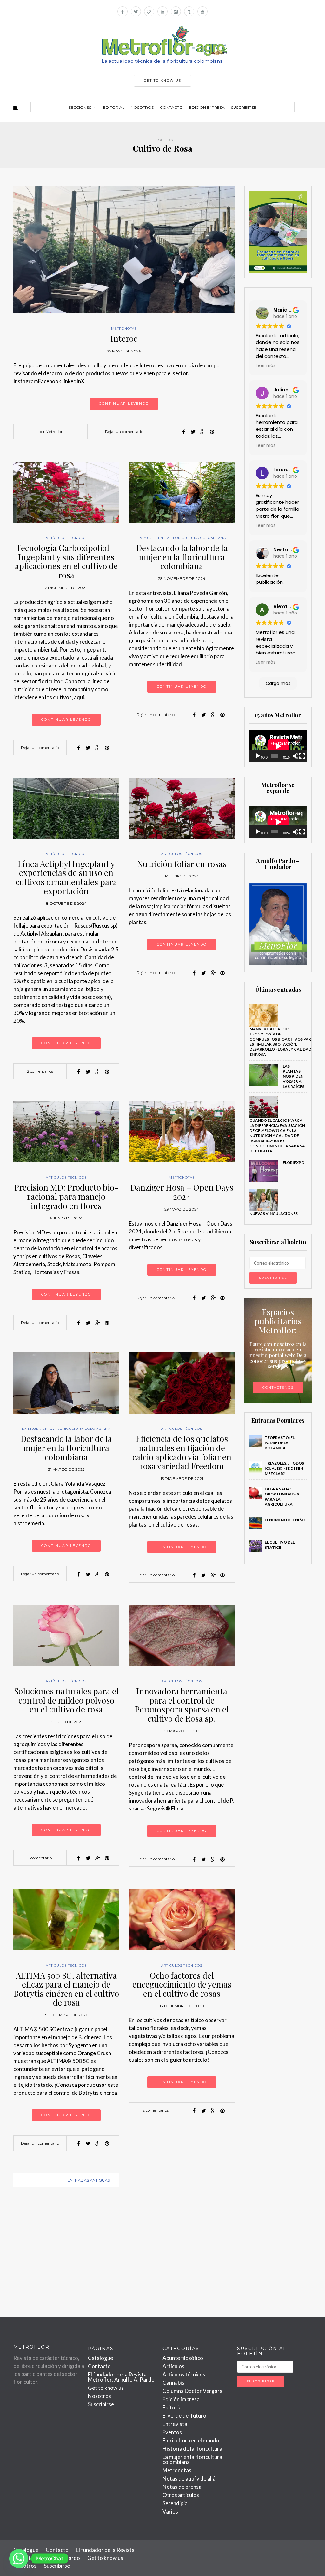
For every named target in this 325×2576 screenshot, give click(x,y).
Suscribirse (244, 107)
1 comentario (40, 1858)
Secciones (80, 107)
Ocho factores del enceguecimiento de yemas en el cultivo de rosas (182, 1984)
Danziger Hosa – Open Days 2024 (182, 1192)
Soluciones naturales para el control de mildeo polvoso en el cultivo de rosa (66, 1700)
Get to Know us (162, 80)
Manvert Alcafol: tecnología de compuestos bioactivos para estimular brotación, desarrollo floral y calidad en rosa (282, 1042)
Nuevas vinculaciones (274, 1214)
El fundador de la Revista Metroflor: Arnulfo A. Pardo (121, 2377)
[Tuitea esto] (193, 432)
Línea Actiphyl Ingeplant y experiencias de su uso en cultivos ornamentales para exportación (66, 877)
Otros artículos (181, 2495)
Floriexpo (294, 1163)
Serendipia (175, 2503)
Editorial (114, 107)
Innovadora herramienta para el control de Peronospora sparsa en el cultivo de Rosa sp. (182, 1705)
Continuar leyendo (124, 404)
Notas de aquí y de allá (189, 2478)
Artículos (173, 2366)
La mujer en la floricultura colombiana (182, 538)
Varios (170, 2511)
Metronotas (124, 329)
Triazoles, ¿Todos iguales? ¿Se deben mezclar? (284, 1468)
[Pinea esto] (212, 432)
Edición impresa (207, 107)
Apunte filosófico (183, 2358)
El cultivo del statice (280, 1545)
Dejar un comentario (124, 432)
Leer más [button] (266, 366)
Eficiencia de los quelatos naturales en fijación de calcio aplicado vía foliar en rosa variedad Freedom (182, 1452)
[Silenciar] (295, 756)
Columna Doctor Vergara (192, 2391)
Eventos (172, 2432)
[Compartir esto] (183, 432)
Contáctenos (278, 1387)
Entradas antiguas (89, 2180)
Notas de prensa (182, 2487)
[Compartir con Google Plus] (202, 432)
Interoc (124, 338)
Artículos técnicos (66, 538)
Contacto (171, 107)
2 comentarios (40, 1071)
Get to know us (106, 2388)
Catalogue (100, 2358)
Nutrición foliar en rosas (182, 864)
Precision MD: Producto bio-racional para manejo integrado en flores (66, 1196)
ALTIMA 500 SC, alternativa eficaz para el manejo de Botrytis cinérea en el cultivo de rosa (66, 1989)
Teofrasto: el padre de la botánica (280, 1443)
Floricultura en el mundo (191, 2440)
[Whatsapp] (19, 2559)
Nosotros (142, 107)
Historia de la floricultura (192, 2449)
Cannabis (173, 2383)
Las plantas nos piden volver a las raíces (294, 1076)
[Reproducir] (258, 756)
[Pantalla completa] (302, 756)
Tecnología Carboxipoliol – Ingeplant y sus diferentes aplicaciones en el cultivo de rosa (66, 561)
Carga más (278, 683)
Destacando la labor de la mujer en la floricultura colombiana (182, 557)
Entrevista (175, 2424)
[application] (278, 746)
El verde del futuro (184, 2416)
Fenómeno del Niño (285, 1520)
